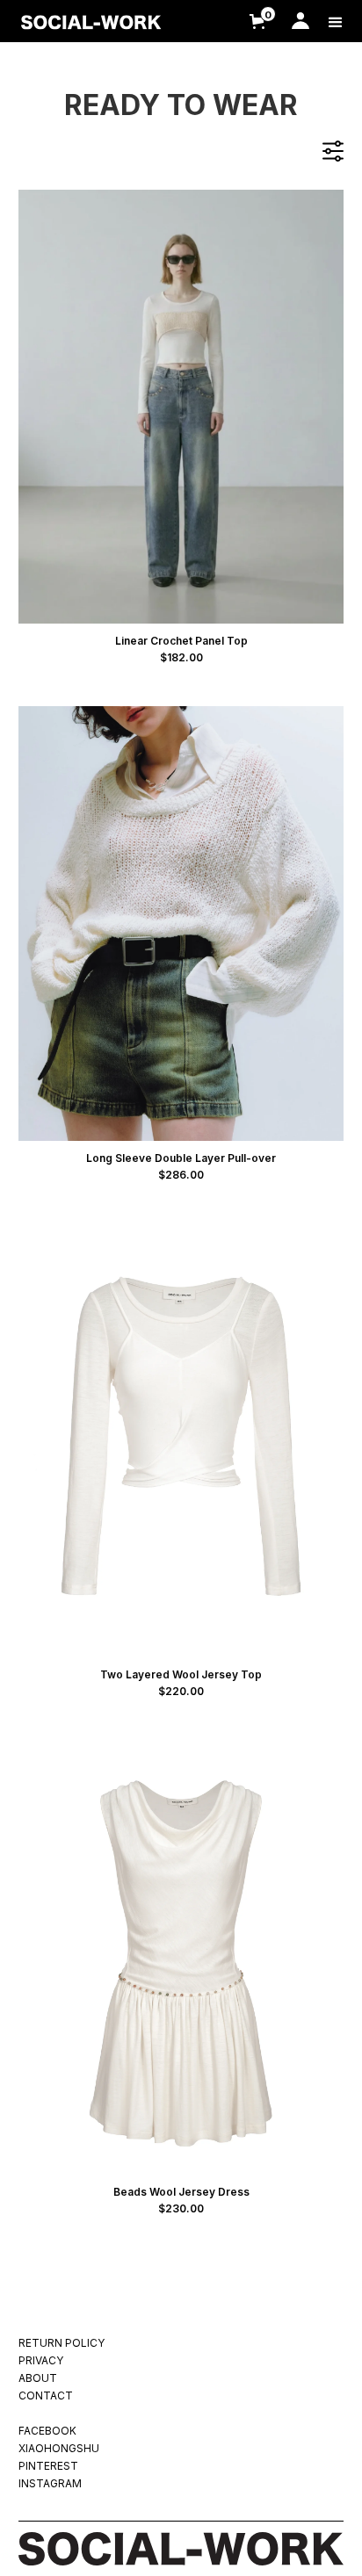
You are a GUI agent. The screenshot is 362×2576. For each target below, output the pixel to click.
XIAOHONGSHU (59, 2448)
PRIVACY (41, 2360)
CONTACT (46, 2396)
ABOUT (38, 2378)
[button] (255, 21)
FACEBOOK (47, 2431)
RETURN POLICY (62, 2343)
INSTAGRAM (50, 2483)
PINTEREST (48, 2466)
